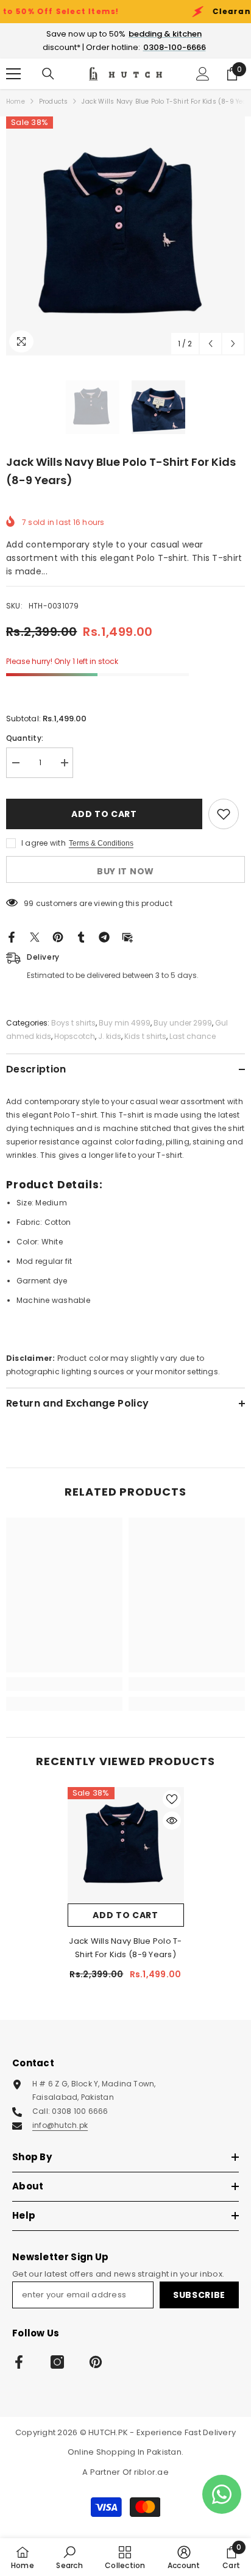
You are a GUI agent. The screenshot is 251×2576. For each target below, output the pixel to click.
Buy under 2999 (183, 1023)
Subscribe (199, 2295)
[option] (125, 236)
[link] (64, 1684)
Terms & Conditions (101, 843)
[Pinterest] (58, 936)
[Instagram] (57, 2362)
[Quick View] (172, 1821)
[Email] (127, 936)
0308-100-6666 (175, 47)
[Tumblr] (81, 936)
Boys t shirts (73, 1023)
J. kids (110, 1036)
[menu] (13, 74)
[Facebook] (12, 936)
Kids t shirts (145, 1036)
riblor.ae (151, 2472)
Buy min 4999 (125, 1023)
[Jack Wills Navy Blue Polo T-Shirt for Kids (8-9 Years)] (126, 1845)
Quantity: (25, 738)
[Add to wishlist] (224, 814)
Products (54, 102)
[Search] (48, 74)
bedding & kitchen (165, 34)
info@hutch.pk (60, 2125)
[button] (210, 344)
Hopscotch (75, 1036)
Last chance (193, 1036)
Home (16, 102)
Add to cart (102, 814)
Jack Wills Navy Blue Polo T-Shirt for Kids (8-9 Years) (125, 1948)
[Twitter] (35, 936)
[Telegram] (104, 936)
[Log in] (203, 74)
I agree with (44, 843)
